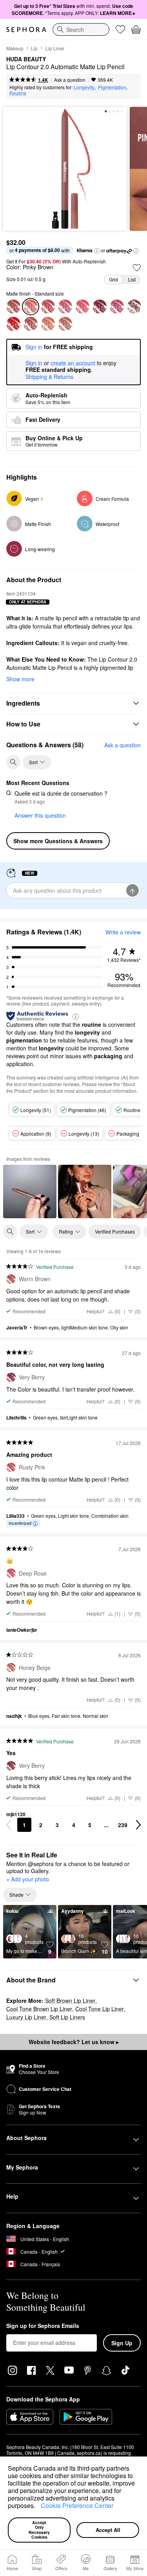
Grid (113, 279)
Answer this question (40, 815)
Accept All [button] (108, 2530)
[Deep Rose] (117, 307)
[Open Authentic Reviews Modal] (76, 1016)
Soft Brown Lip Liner (70, 2000)
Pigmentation (112, 87)
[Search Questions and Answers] (13, 762)
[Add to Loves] (137, 268)
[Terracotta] (31, 324)
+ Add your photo (28, 1879)
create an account (73, 363)
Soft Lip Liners (67, 2017)
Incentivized (20, 1523)
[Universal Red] (13, 324)
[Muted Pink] (65, 307)
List (132, 279)
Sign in (34, 363)
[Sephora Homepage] (26, 29)
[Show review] (30, 1191)
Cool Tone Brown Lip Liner (39, 2009)
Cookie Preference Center (77, 2505)
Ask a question (70, 80)
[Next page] (138, 1825)
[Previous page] (9, 1825)
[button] (38, 2507)
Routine (18, 93)
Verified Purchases (115, 1231)
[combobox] (81, 29)
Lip (34, 48)
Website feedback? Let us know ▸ (74, 2042)
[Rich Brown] (134, 307)
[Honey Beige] (65, 324)
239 (123, 1825)
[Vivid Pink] (82, 307)
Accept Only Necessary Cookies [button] (40, 2530)
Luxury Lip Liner (26, 2017)
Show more (20, 679)
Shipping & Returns (49, 377)
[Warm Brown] (13, 307)
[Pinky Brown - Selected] (31, 307)
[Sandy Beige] (48, 324)
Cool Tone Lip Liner (100, 2009)
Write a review (123, 932)
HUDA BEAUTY (26, 59)
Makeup (15, 48)
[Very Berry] (100, 307)
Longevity (84, 87)
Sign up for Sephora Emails (43, 2326)
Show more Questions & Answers (58, 841)
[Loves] (120, 29)
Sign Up (122, 2343)
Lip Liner (55, 48)
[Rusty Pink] (48, 307)
